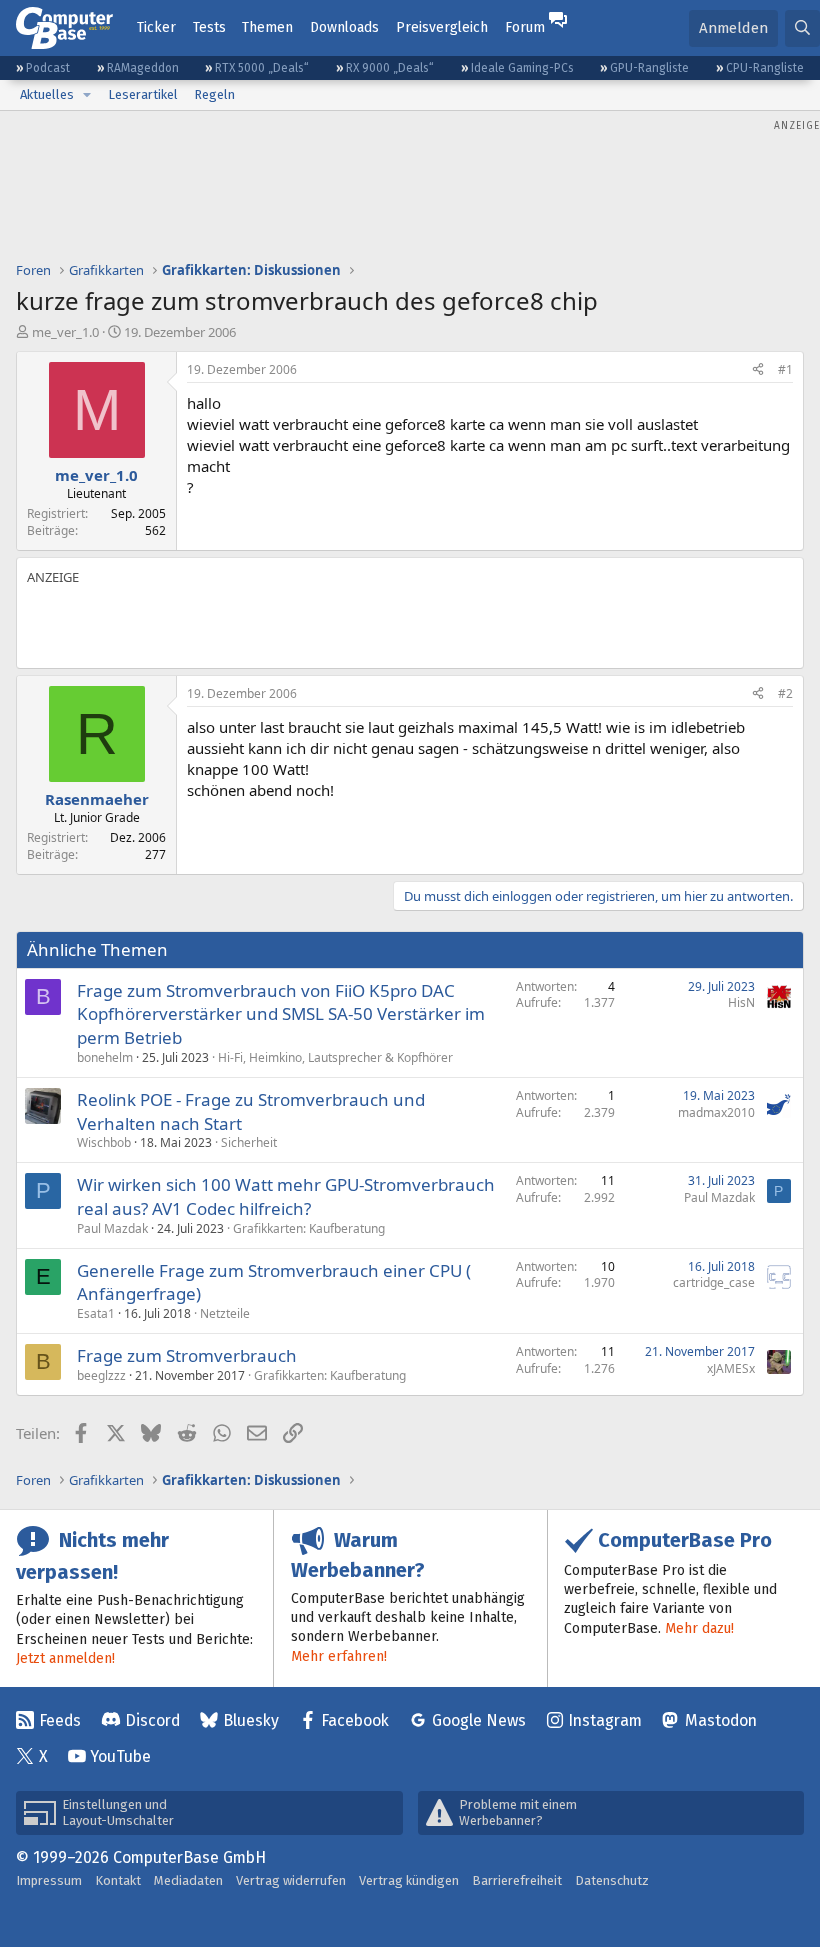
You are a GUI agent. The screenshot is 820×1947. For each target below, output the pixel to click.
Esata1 (96, 1313)
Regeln (214, 94)
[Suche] (802, 28)
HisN (741, 1002)
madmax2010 (716, 1112)
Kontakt (118, 1880)
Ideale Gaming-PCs (522, 68)
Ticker (156, 27)
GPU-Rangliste (649, 68)
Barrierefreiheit (517, 1880)
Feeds (60, 1720)
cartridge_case (714, 1282)
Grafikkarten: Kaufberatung (309, 1228)
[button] (87, 95)
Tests (209, 27)
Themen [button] (267, 27)
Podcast (48, 68)
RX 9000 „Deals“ (390, 68)
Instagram (605, 1720)
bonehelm (105, 1057)
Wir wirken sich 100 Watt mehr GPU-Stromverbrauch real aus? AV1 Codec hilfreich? (286, 1196)
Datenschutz (612, 1880)
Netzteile (225, 1313)
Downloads (344, 27)
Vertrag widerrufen (291, 1880)
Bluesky (251, 1720)
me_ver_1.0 (65, 332)
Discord (152, 1720)
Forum (525, 27)
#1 (785, 369)
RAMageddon (143, 68)
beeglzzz (101, 1375)
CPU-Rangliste (765, 68)
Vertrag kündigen (409, 1880)
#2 (785, 693)
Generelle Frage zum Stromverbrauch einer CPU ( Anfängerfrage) (274, 1282)
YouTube (120, 1756)
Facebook (355, 1720)
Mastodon (721, 1720)
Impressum (49, 1880)
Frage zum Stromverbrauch (187, 1355)
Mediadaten (188, 1880)
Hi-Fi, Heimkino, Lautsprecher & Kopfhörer (335, 1057)
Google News (479, 1720)
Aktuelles (47, 94)
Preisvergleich (442, 27)
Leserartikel (143, 94)
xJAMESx (731, 1368)
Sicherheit (249, 1142)
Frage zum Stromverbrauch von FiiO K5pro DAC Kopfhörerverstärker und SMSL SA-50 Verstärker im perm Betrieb (281, 1014)
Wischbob (104, 1142)
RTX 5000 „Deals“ (262, 68)
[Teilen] (758, 370)
